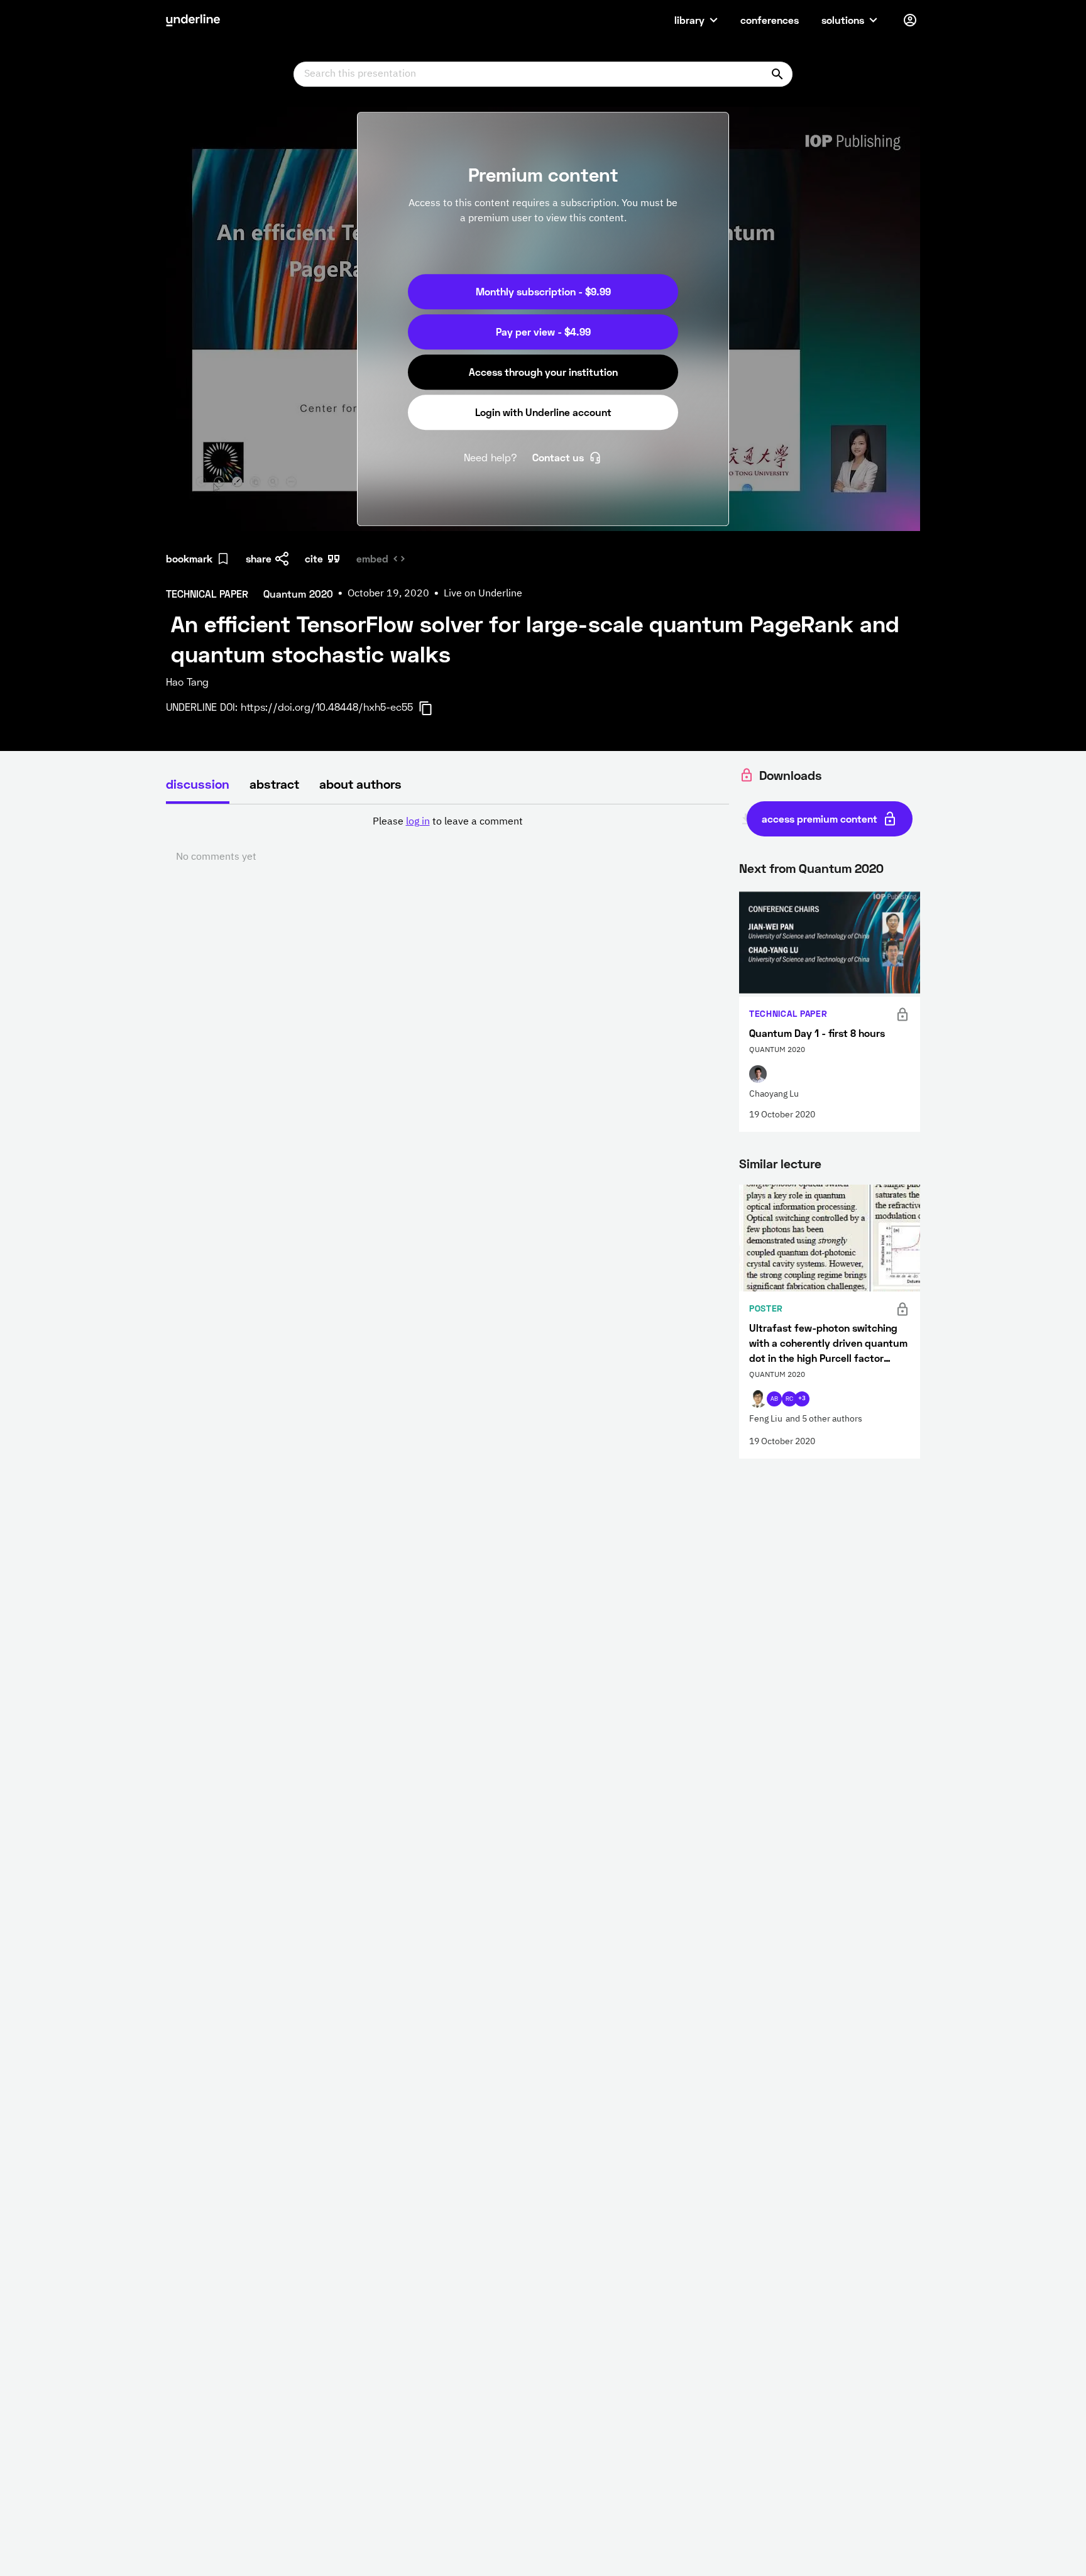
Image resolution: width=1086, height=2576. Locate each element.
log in (418, 822)
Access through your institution (543, 372)
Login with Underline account (543, 412)
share (259, 558)
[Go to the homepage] (193, 20)
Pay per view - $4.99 (543, 332)
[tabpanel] (447, 840)
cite (314, 558)
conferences (770, 20)
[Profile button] (910, 20)
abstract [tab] (274, 784)
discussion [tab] (198, 784)
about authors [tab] (360, 784)
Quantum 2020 (841, 868)
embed (372, 558)
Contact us (558, 457)
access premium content (820, 819)
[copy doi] (433, 708)
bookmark (189, 558)
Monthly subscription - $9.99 (543, 291)
